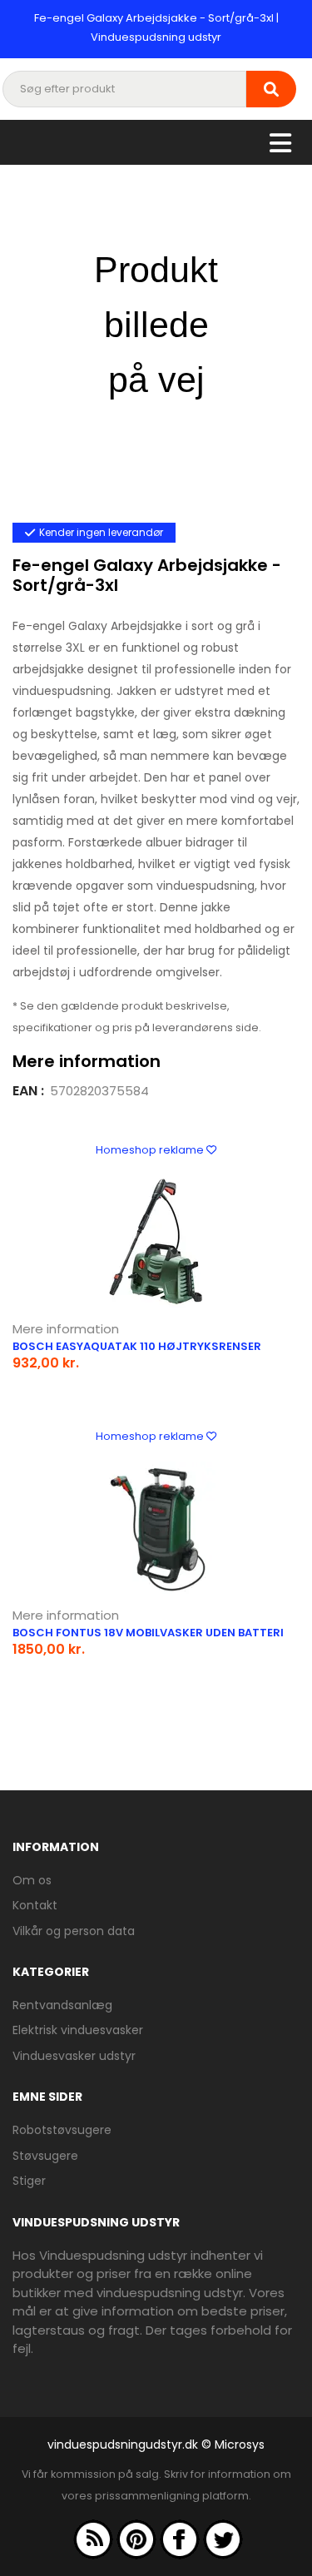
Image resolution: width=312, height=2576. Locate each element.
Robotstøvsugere (62, 2130)
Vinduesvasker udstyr (74, 2056)
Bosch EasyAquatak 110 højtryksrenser (137, 1346)
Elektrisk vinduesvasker (78, 2030)
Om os (32, 1880)
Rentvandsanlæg (62, 2005)
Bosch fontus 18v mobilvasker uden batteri (148, 1633)
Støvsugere (45, 2156)
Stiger (29, 2181)
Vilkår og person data (74, 1931)
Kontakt (35, 1905)
